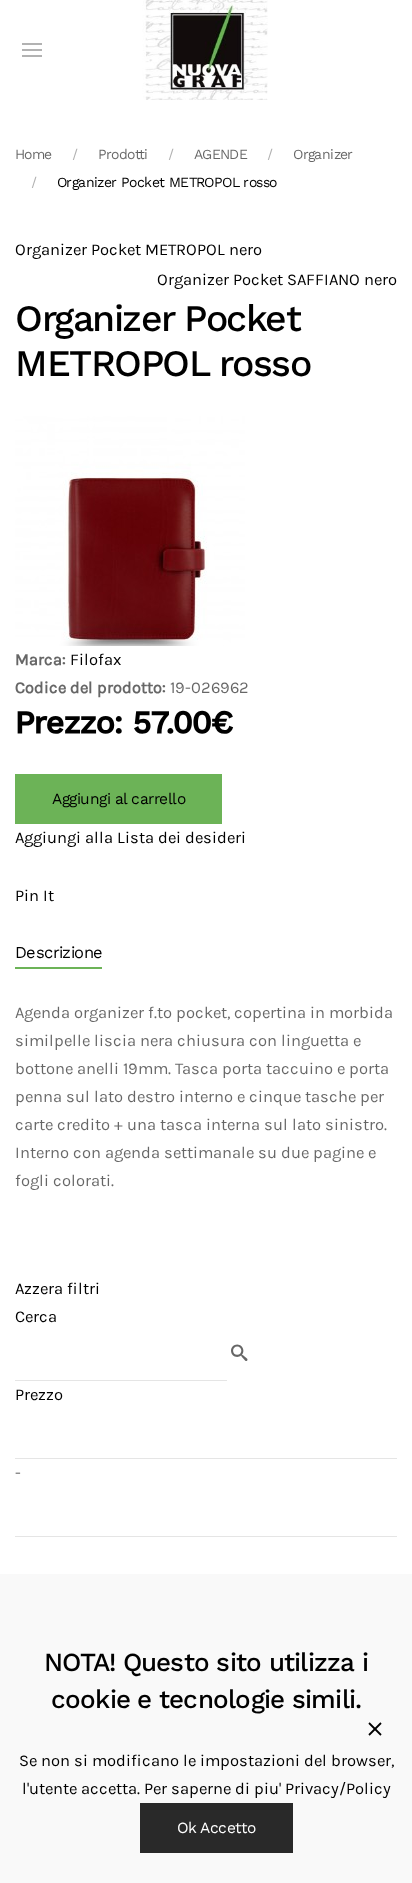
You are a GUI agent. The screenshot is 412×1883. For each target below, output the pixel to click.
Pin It (34, 895)
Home (33, 154)
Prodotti (123, 154)
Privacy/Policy (338, 1788)
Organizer (323, 154)
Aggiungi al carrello (118, 799)
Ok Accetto (216, 1828)
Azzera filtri (57, 1288)
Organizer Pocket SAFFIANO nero (277, 279)
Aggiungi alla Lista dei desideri (130, 837)
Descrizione (58, 952)
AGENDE (220, 154)
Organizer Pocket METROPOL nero (138, 249)
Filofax (95, 659)
